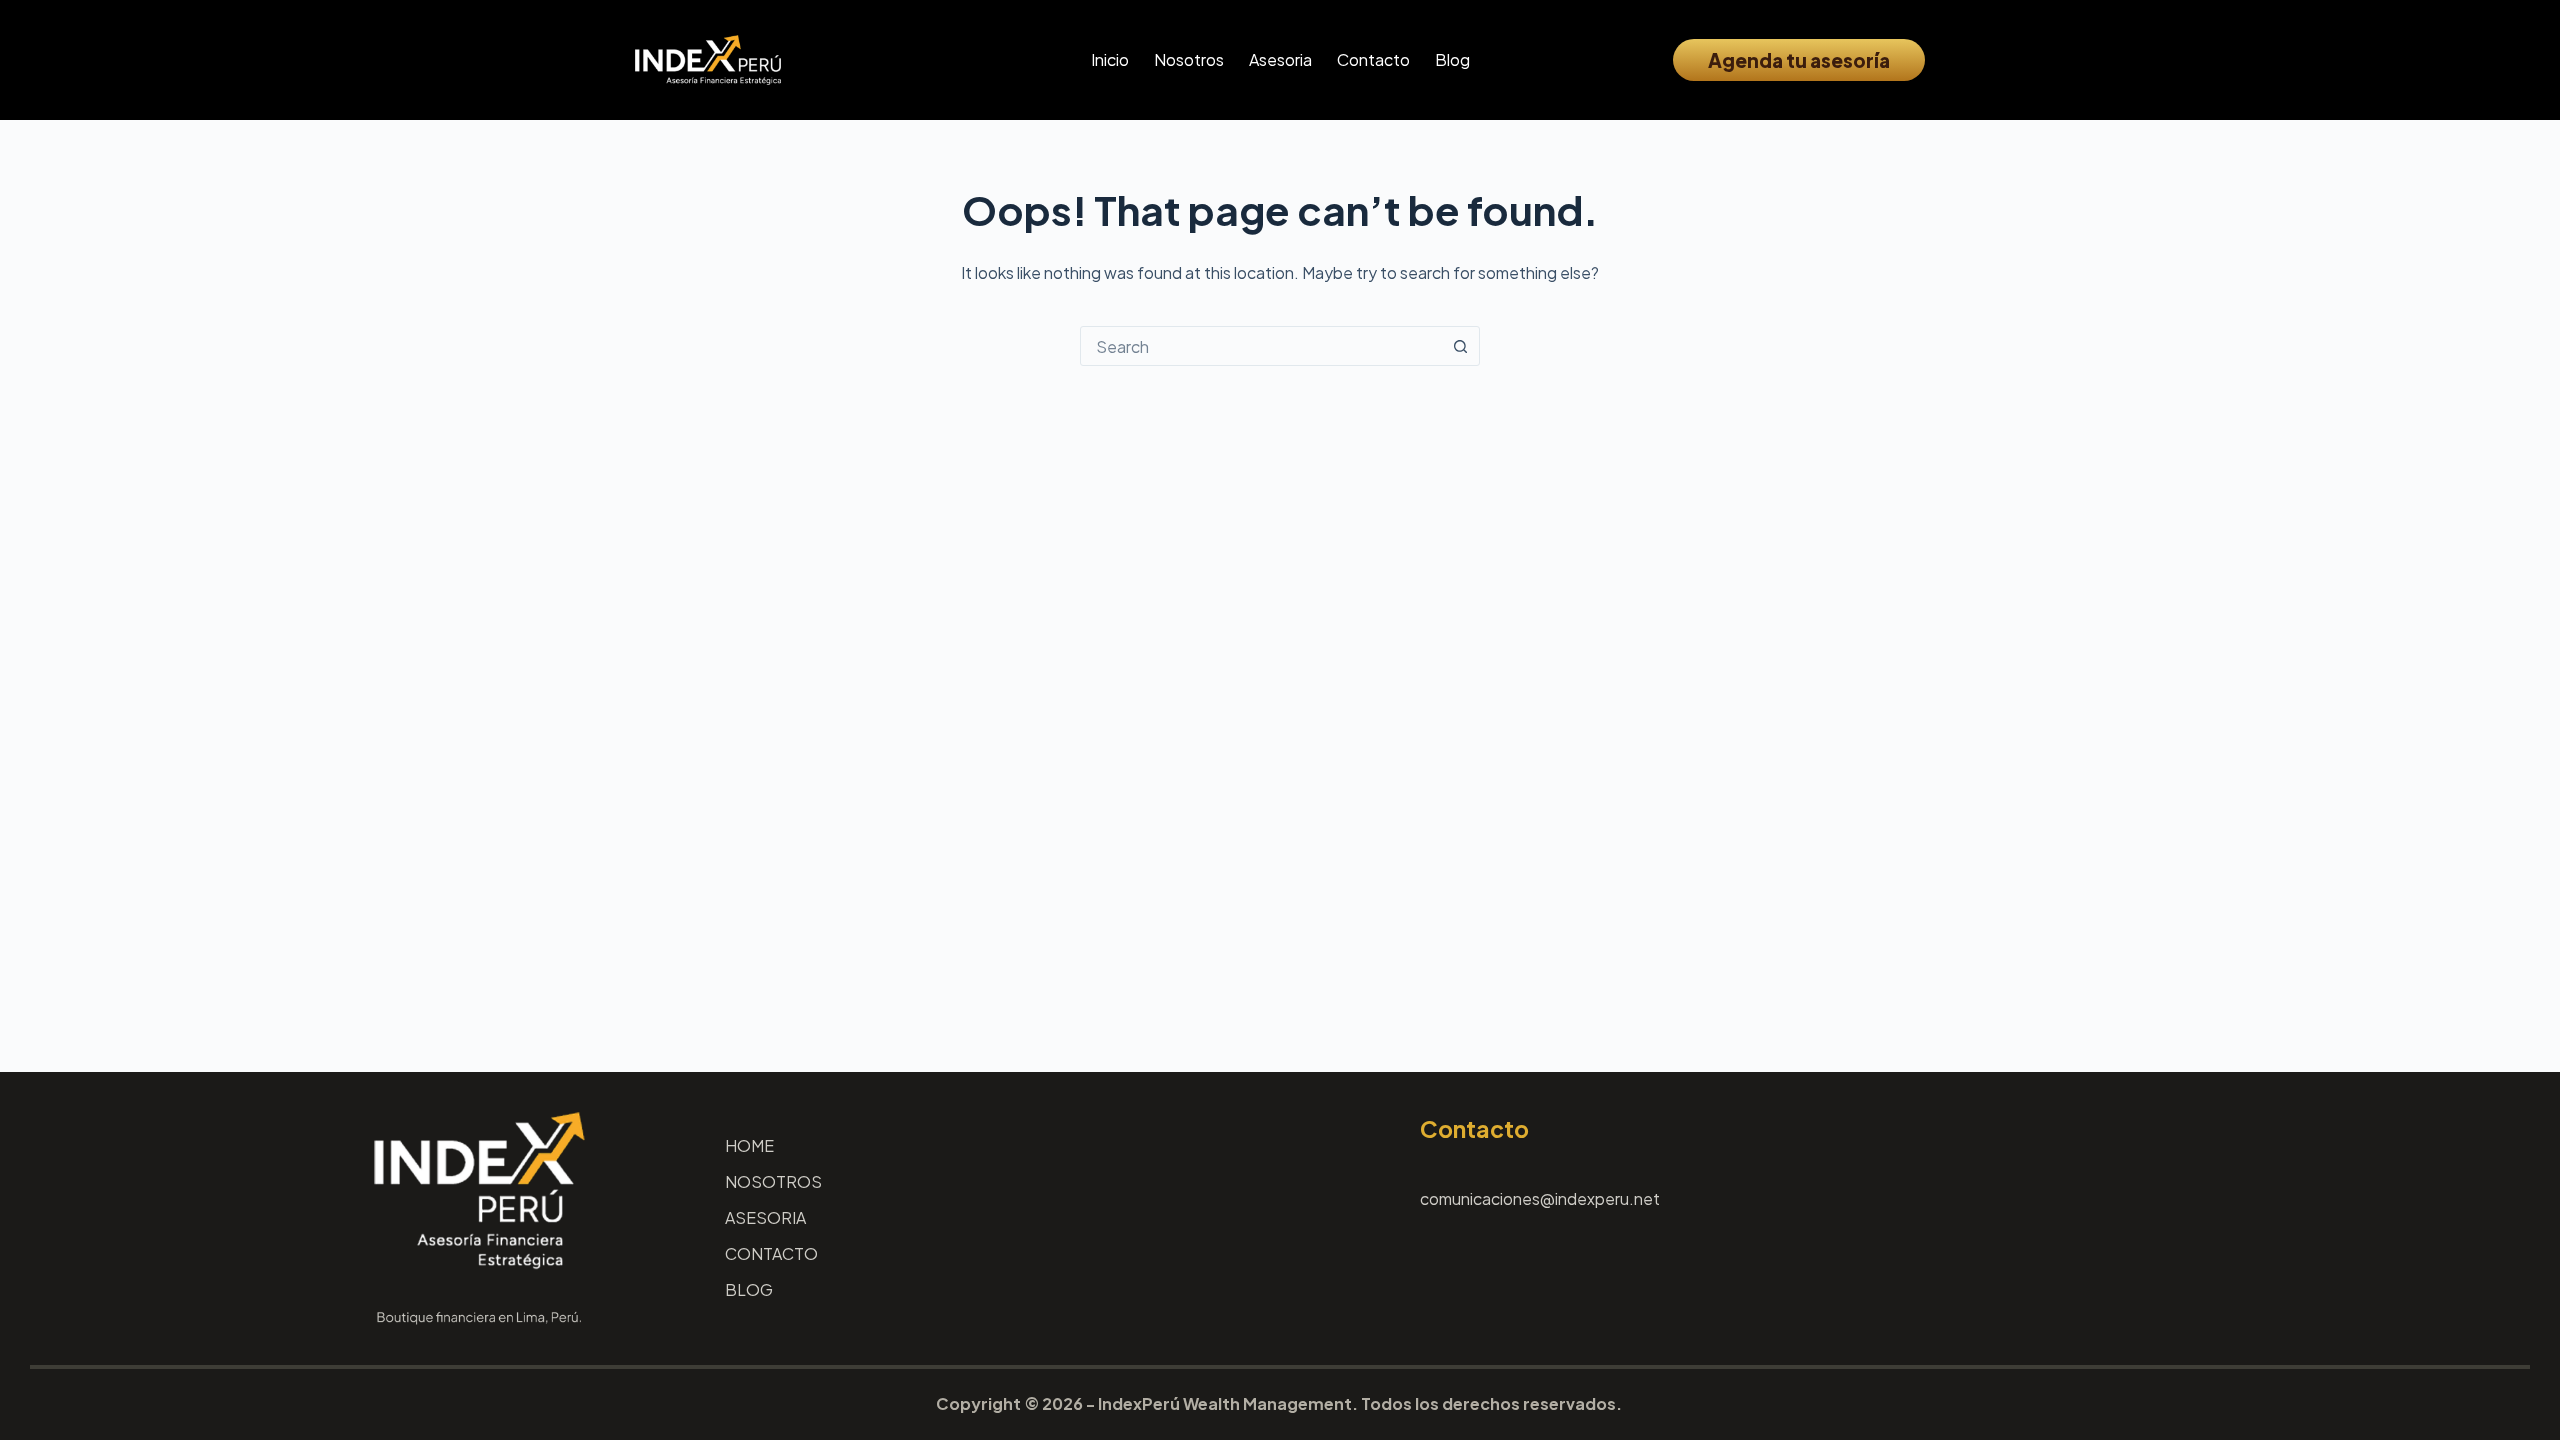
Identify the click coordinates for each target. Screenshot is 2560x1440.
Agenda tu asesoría (1799, 60)
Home (749, 1146)
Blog (1452, 59)
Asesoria (1280, 59)
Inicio (1110, 59)
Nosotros (1189, 59)
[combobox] (1261, 346)
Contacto (1373, 59)
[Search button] (1460, 346)
